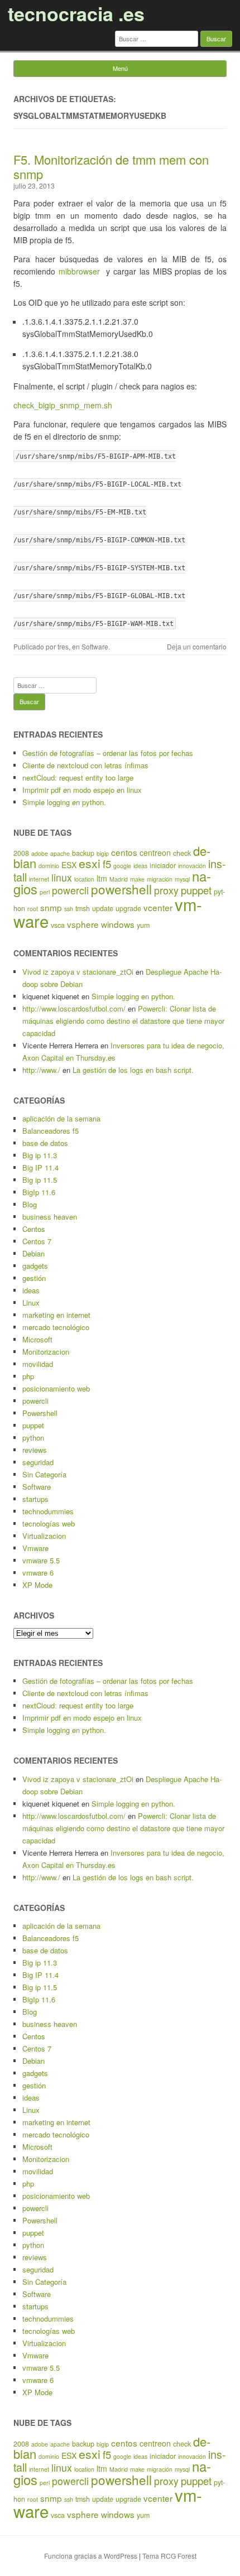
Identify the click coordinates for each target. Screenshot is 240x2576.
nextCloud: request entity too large (78, 777)
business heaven (50, 1217)
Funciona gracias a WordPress (91, 2556)
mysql (182, 879)
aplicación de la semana (61, 1118)
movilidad (38, 1364)
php (28, 1376)
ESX (69, 865)
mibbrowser (81, 271)
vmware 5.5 (41, 1560)
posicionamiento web (56, 1388)
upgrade (128, 908)
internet (39, 879)
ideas (140, 866)
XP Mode (37, 1585)
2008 (21, 853)
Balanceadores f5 (51, 1131)
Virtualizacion (44, 1536)
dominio (49, 866)
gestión (34, 1278)
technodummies (48, 1511)
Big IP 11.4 (40, 1167)
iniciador (163, 865)
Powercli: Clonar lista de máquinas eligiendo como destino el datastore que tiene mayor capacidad (123, 1021)
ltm (102, 878)
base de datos (45, 1143)
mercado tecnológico (56, 1327)
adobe (40, 853)
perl (45, 892)
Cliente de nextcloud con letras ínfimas (85, 765)
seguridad (38, 1462)
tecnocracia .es (76, 13)
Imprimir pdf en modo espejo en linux (82, 790)
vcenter (158, 907)
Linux (31, 1303)
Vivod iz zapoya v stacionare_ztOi (78, 972)
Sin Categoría (44, 1474)
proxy (166, 890)
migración (160, 879)
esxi (90, 863)
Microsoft (37, 1339)
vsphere (83, 924)
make (137, 879)
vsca (58, 925)
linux (62, 877)
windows (118, 924)
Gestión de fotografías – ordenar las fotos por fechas (108, 753)
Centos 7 (37, 1241)
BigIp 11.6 (39, 1192)
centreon (155, 853)
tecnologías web (49, 1523)
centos (124, 852)
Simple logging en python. (64, 802)
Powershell (40, 1413)
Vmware (35, 1548)
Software (95, 646)
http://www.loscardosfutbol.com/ (74, 1008)
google (122, 866)
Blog (30, 1204)
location (84, 879)
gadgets (35, 1266)
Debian (33, 1253)
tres (63, 646)
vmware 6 (38, 1573)
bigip (103, 853)
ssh (69, 909)
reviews (35, 1450)
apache (60, 853)
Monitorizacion (46, 1352)
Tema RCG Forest (169, 2556)
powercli (70, 890)
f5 (107, 864)
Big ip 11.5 (40, 1180)
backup (83, 853)
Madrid (119, 879)
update (103, 908)
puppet (196, 890)
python (33, 1438)
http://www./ (41, 1070)
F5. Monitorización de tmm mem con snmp (111, 167)
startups (35, 1499)
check (182, 853)
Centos (34, 1229)
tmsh (83, 908)
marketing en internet (56, 1315)
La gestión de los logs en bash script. (133, 1070)
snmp (51, 907)
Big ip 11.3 (40, 1155)
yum (143, 925)
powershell (121, 889)
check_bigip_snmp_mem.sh (63, 405)
